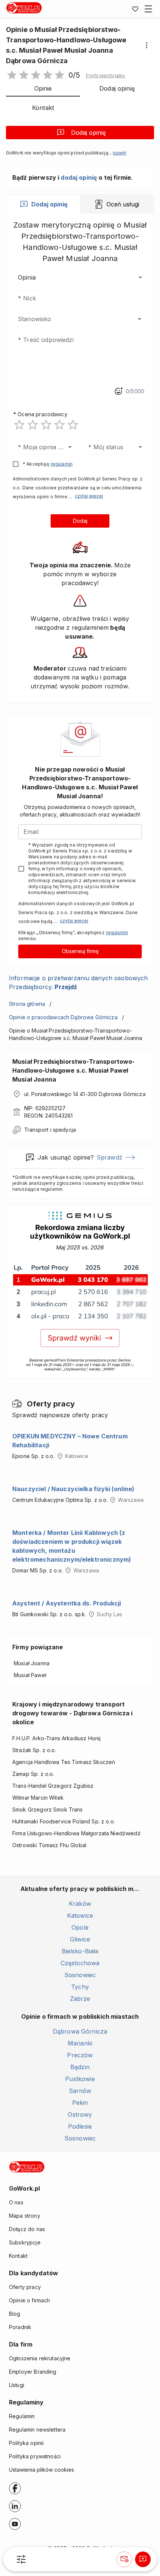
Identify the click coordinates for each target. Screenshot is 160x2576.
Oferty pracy (25, 2287)
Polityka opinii (26, 2443)
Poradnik (20, 2327)
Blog (15, 2314)
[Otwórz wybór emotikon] (118, 391)
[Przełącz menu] (148, 9)
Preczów (80, 2055)
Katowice (80, 1915)
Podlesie (80, 2126)
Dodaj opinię (88, 133)
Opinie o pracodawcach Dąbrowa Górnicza (63, 1017)
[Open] (140, 319)
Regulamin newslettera (37, 2430)
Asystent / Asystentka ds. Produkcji (67, 1603)
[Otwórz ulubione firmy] (135, 9)
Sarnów (80, 2091)
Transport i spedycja (50, 1130)
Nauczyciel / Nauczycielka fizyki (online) (73, 1489)
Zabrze (80, 1999)
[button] (105, 76)
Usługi (17, 2385)
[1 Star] (19, 425)
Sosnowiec (80, 1975)
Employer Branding (33, 2372)
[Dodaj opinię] (143, 2559)
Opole (80, 1927)
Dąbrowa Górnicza (80, 2031)
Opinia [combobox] (27, 277)
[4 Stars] (60, 425)
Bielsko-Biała (80, 1951)
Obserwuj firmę (80, 951)
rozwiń (119, 153)
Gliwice (80, 1939)
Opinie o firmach (29, 2300)
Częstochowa (80, 1963)
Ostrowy (80, 2114)
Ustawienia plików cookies (41, 2470)
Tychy (80, 1987)
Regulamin (22, 2416)
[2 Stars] (33, 425)
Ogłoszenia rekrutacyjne (40, 2358)
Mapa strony (25, 2216)
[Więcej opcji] (147, 45)
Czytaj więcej (89, 496)
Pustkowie (80, 2079)
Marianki (80, 2043)
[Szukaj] (21, 2559)
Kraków (80, 1904)
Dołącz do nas (27, 2229)
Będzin (80, 2067)
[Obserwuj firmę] (124, 2559)
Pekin (80, 2103)
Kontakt (18, 2256)
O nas (16, 2202)
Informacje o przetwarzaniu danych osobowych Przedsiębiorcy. (78, 982)
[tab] (43, 204)
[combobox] (69, 319)
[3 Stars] (46, 425)
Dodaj (80, 521)
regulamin (62, 464)
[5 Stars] (73, 425)
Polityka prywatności (35, 2456)
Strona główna (27, 1004)
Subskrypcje (25, 2242)
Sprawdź (110, 1157)
